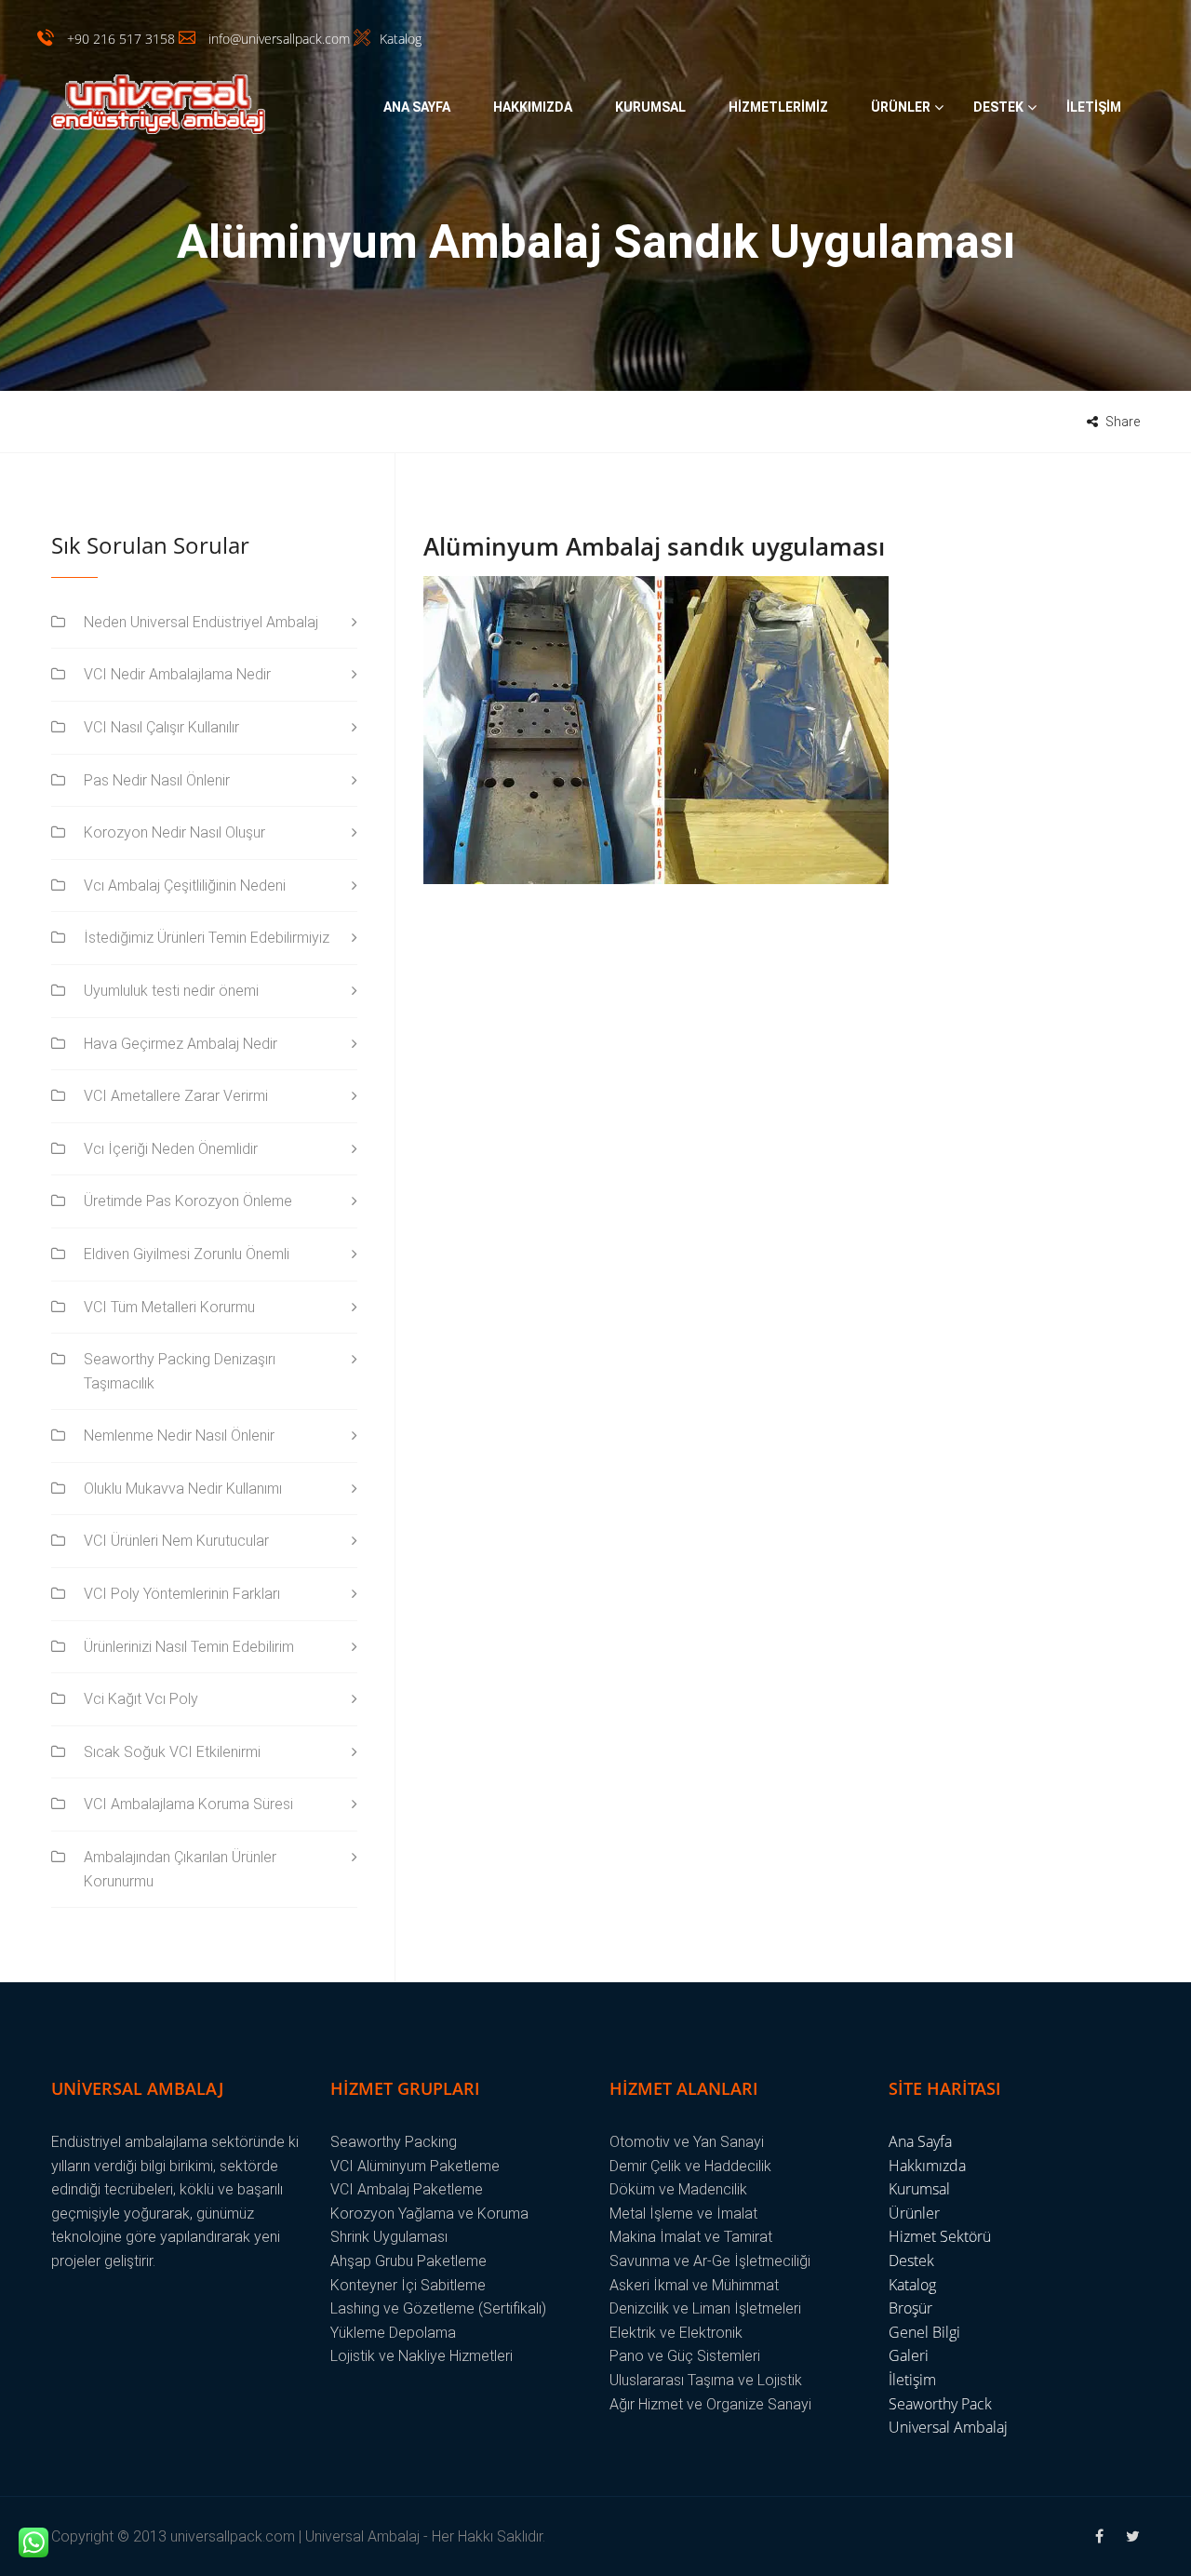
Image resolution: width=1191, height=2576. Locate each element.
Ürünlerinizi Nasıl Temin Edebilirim (189, 1647)
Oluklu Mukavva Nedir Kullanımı (183, 1489)
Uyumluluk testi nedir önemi (171, 991)
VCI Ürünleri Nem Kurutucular (176, 1541)
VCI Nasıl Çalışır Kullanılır (161, 727)
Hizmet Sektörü (940, 2236)
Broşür (910, 2308)
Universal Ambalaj (948, 2427)
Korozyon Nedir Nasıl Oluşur (174, 832)
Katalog (912, 2285)
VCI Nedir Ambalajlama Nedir (177, 674)
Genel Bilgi (924, 2332)
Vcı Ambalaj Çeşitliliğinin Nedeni (185, 885)
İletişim (1094, 107)
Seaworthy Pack (940, 2404)
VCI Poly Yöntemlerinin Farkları (182, 1594)
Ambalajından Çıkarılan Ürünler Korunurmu (180, 1869)
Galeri (909, 2355)
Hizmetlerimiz (778, 107)
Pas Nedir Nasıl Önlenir (157, 780)
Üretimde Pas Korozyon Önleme (188, 1201)
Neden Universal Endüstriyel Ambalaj (201, 622)
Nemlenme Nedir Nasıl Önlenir (179, 1436)
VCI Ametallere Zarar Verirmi (176, 1096)
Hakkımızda (533, 107)
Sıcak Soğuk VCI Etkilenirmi (172, 1752)
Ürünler (901, 107)
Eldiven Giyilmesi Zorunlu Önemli (187, 1254)
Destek (998, 107)
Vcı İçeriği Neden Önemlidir (171, 1149)
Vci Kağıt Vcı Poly (141, 1699)
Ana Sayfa (417, 107)
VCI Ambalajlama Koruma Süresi (188, 1804)
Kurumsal (650, 107)
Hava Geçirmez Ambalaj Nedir (181, 1044)
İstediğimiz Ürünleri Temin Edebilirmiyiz (207, 938)
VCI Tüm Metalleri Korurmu (169, 1307)
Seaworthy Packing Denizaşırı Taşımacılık (180, 1371)
